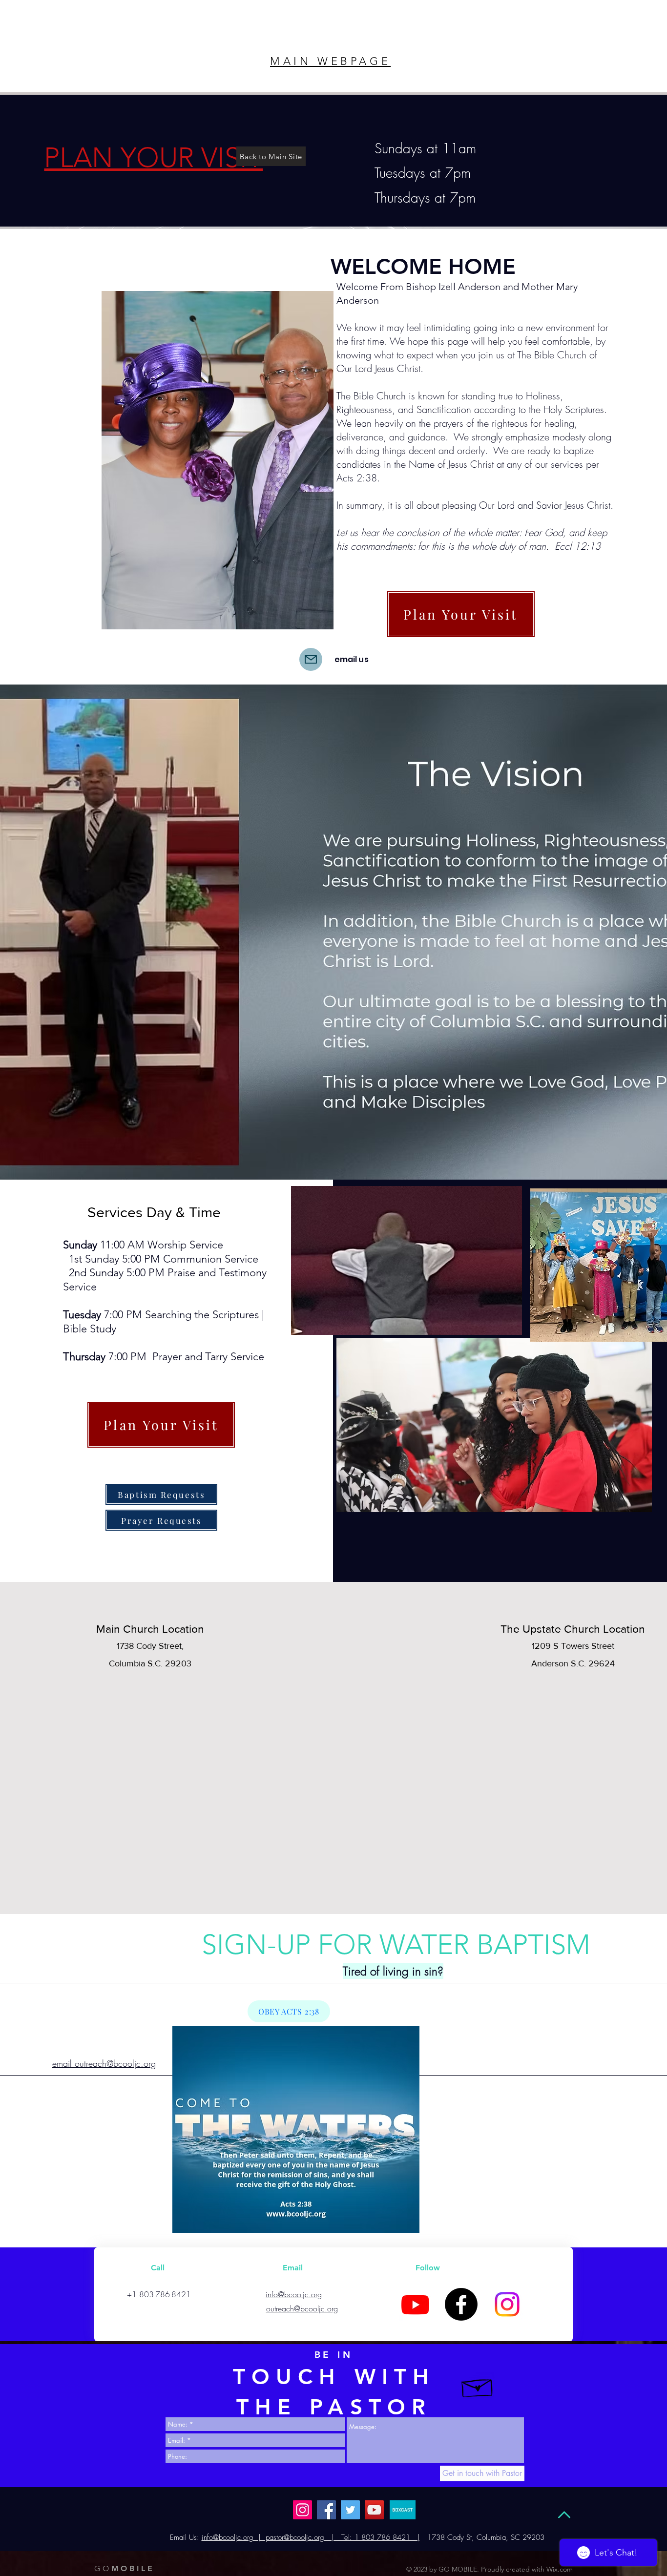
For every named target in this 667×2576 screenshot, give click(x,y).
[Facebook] (461, 2304)
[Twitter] (350, 2510)
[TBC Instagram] (507, 2304)
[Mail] (311, 659)
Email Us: (185, 2537)
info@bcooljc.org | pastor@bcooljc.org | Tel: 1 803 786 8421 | (311, 2537)
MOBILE (124, 2568)
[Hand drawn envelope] (478, 2386)
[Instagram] (302, 2510)
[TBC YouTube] (415, 2304)
